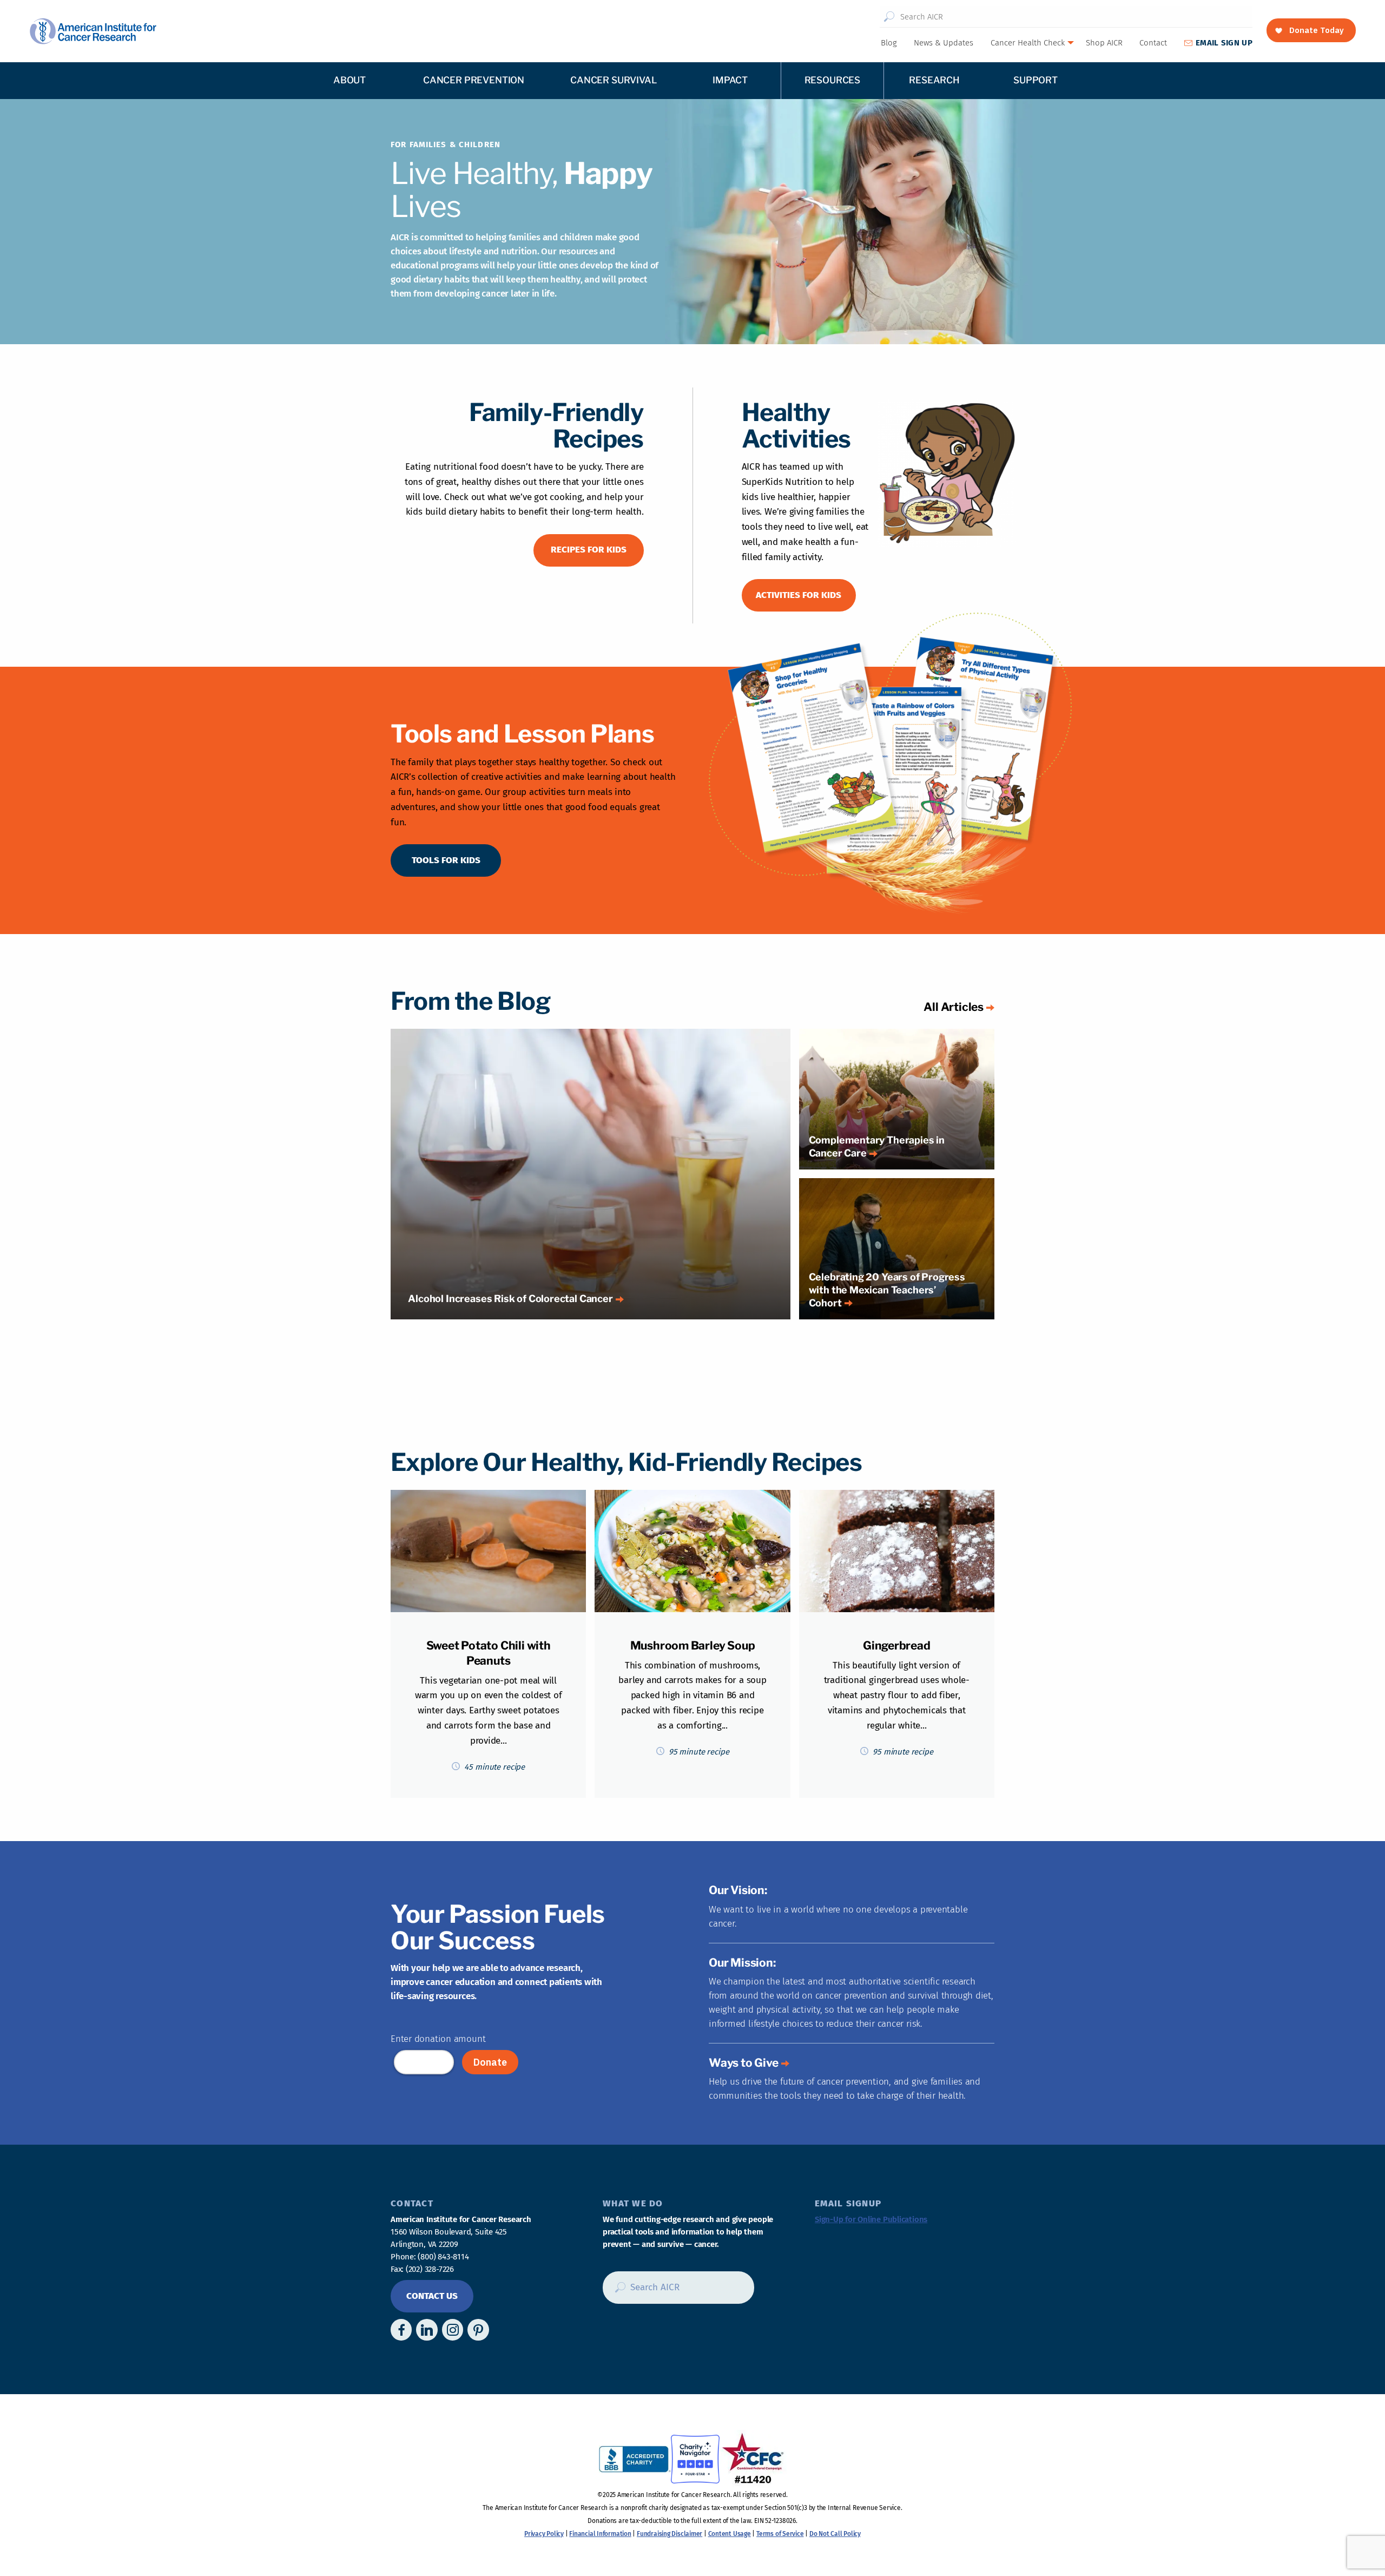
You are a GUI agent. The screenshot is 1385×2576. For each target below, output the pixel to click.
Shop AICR (1104, 43)
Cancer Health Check (1028, 43)
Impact (730, 80)
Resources (832, 80)
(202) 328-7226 (430, 2269)
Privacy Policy (544, 2534)
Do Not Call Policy (835, 2534)
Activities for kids (799, 595)
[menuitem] (888, 43)
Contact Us (432, 2296)
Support (1036, 80)
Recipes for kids (589, 550)
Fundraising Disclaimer (670, 2534)
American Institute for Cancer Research (93, 31)
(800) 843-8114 (443, 2257)
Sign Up (1224, 43)
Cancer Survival (613, 80)
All (954, 1007)
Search (889, 17)
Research (934, 80)
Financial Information (600, 2534)
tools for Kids (446, 860)
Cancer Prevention (474, 80)
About (349, 80)
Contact (1153, 43)
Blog (889, 43)
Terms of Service (780, 2534)
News (944, 43)
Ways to (744, 2063)
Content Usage (730, 2534)
